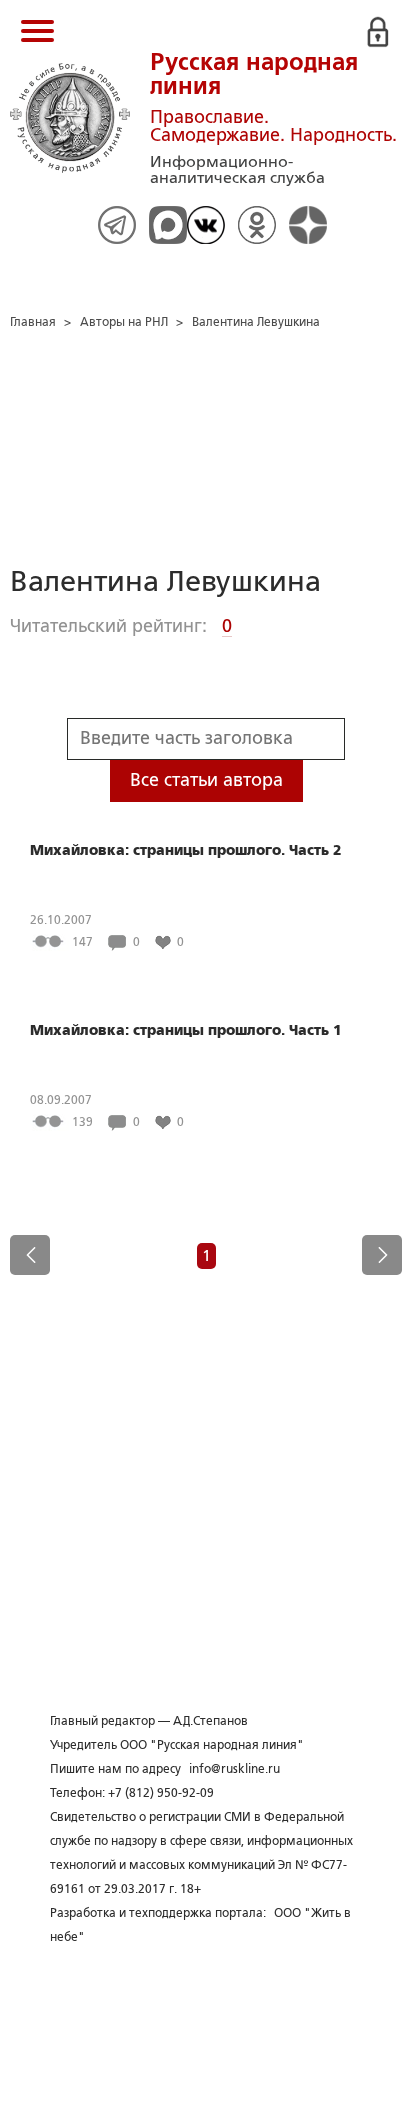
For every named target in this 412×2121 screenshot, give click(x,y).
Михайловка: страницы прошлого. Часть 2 (186, 850)
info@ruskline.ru (234, 1769)
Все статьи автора (206, 780)
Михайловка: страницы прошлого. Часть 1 (186, 1030)
